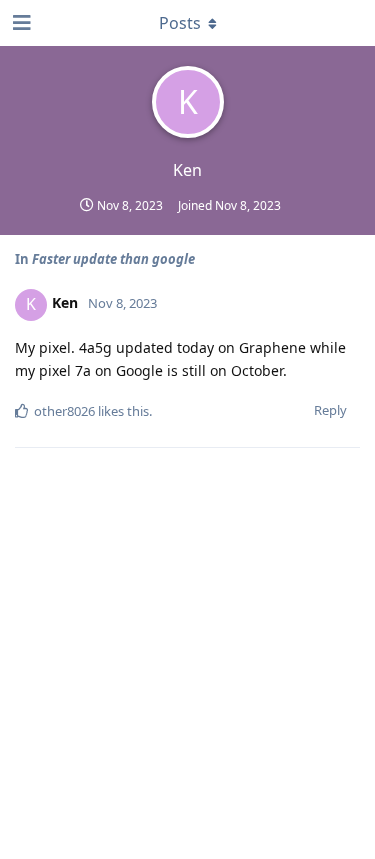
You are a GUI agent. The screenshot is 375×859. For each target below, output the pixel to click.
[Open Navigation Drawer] (20, 23)
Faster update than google (113, 259)
